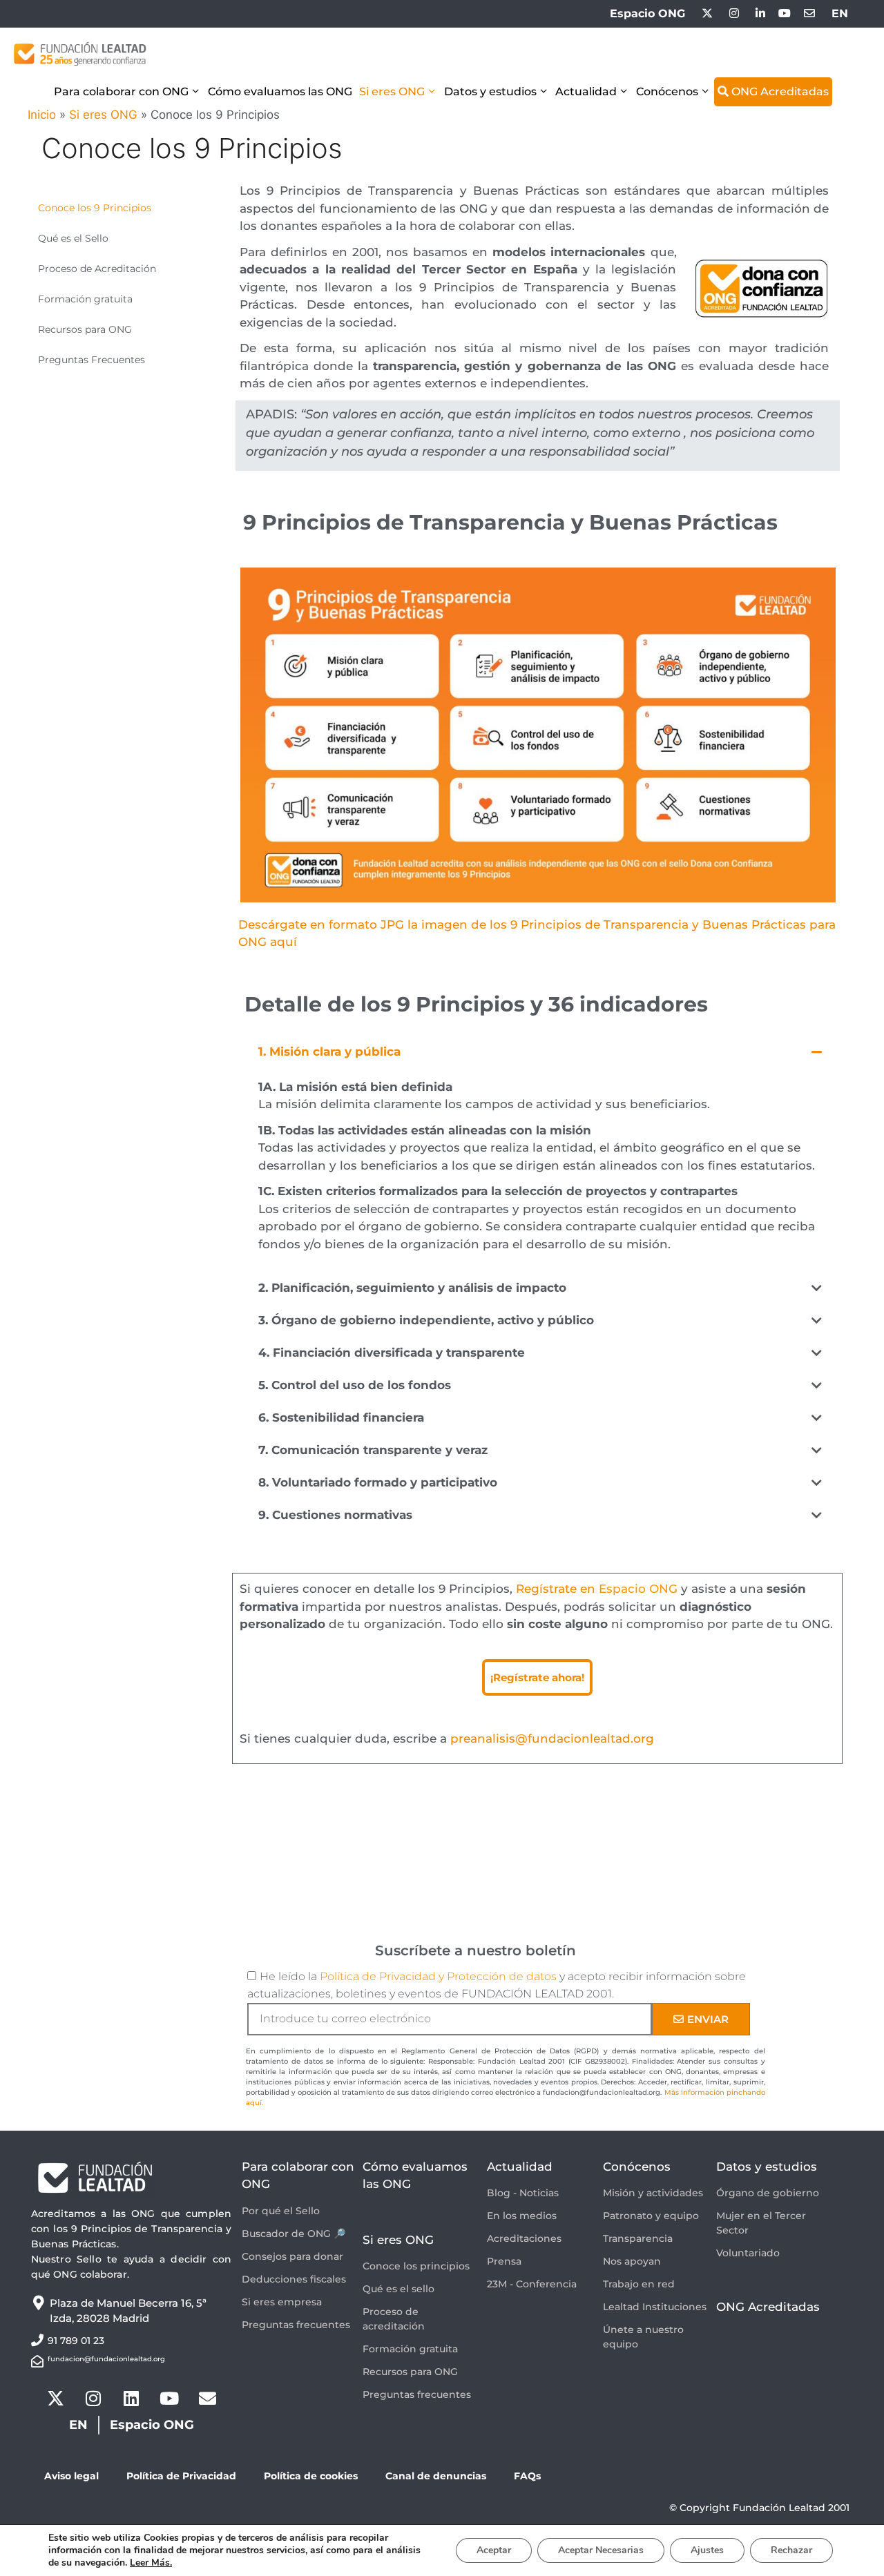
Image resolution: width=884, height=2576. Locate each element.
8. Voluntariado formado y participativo (378, 1482)
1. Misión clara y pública (329, 1052)
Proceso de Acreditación (97, 269)
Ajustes (707, 2550)
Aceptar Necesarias (601, 2550)
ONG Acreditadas (779, 91)
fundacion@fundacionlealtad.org (106, 2359)
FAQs (527, 2476)
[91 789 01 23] (37, 2340)
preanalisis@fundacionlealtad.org (552, 1739)
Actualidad (586, 91)
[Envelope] (207, 2399)
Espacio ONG (647, 13)
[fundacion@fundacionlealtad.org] (37, 2361)
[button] (540, 1052)
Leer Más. (151, 2563)
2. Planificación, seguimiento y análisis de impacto (412, 1288)
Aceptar (494, 2550)
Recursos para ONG (85, 329)
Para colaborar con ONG (121, 91)
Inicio (42, 115)
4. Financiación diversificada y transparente (392, 1353)
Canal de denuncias (436, 2476)
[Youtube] (169, 2399)
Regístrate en (597, 1589)
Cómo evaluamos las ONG (280, 91)
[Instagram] (93, 2399)
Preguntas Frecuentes (92, 360)
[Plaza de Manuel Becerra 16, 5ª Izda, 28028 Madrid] (38, 2303)
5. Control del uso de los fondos (355, 1385)
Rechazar (791, 2550)
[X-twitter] (55, 2399)
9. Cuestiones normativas (335, 1515)
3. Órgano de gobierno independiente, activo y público (426, 1320)
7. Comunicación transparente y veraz (373, 1450)
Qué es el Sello (73, 238)
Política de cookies (311, 2476)
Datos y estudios (490, 91)
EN (840, 13)
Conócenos (667, 91)
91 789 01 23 (76, 2341)
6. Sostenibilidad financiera (341, 1417)
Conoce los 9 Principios (95, 208)
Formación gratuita (85, 299)
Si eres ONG (392, 91)
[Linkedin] (131, 2399)
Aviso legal (71, 2476)
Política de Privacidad (181, 2476)
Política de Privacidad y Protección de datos (438, 1976)
